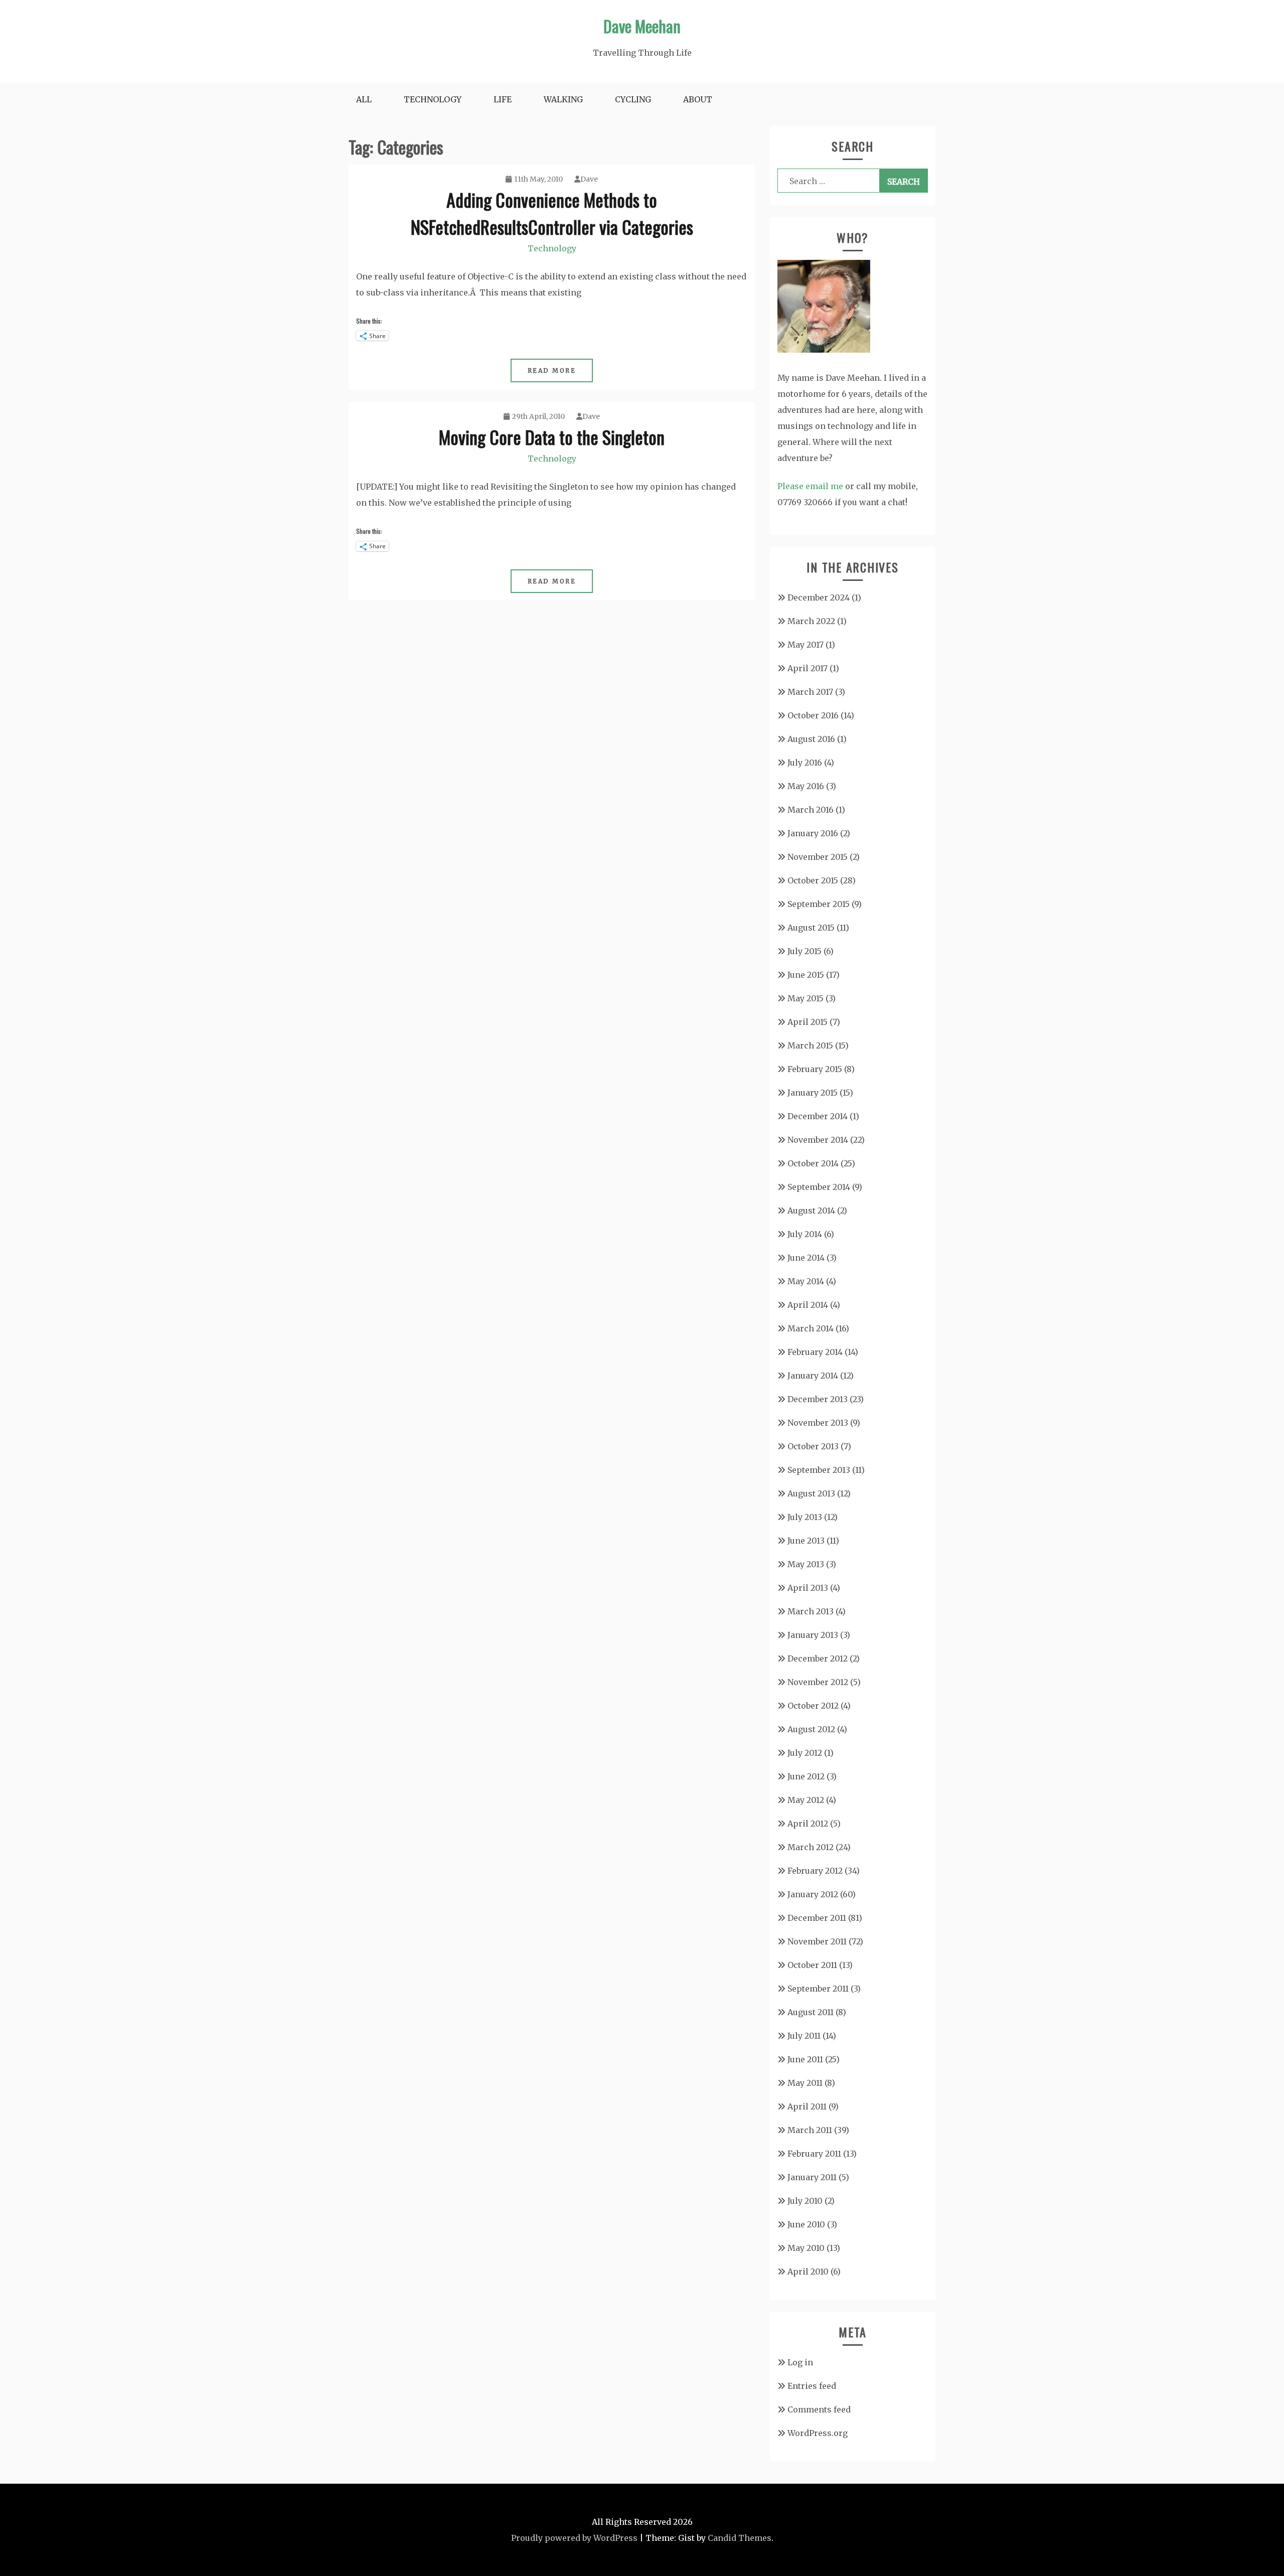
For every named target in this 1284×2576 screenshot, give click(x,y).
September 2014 (819, 1187)
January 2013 (813, 1635)
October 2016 (813, 715)
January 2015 (813, 1093)
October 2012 (813, 1706)
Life (503, 99)
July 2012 (805, 1753)
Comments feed (819, 2409)
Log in (800, 2362)
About (698, 99)
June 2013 (806, 1541)
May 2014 (806, 1281)
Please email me (810, 486)
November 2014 (818, 1140)
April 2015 (808, 1022)
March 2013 (811, 1611)
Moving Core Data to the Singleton (552, 437)
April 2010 (808, 2271)
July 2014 (805, 1234)
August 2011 (811, 2012)
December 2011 (817, 1918)
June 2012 (806, 1776)
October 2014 (813, 1163)
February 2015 (815, 1069)
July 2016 (805, 763)
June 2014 (806, 1258)
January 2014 (813, 1376)
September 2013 (819, 1470)
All (364, 99)
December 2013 (818, 1399)
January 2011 (812, 2177)
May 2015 (806, 998)
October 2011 (812, 1965)
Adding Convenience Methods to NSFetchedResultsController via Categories (552, 213)
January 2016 (813, 833)
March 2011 (810, 2130)
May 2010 (806, 2248)
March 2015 (810, 1045)
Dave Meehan (642, 26)
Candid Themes (740, 2538)
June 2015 (806, 975)
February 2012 (815, 1871)
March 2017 (810, 692)
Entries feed (812, 2386)
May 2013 (806, 1564)
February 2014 (815, 1352)
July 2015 (805, 951)
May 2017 (806, 645)
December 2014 (818, 1116)
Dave (589, 179)
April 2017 (808, 668)
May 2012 (806, 1800)
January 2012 (813, 1894)
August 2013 (811, 1493)
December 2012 (818, 1658)
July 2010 (805, 2201)
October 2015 (813, 880)
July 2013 (805, 1517)
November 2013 (818, 1423)
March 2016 (811, 810)
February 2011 (814, 2154)
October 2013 (813, 1446)
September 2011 (818, 1989)
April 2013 (808, 1588)
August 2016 (811, 739)
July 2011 (804, 2036)
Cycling (633, 99)
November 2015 (818, 857)
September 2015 (819, 904)
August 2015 (811, 928)
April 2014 (808, 1305)
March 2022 (811, 621)
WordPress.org (818, 2433)
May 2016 (806, 786)
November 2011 (817, 1941)
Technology (433, 99)
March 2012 (811, 1847)
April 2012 (808, 1824)
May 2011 (805, 2083)
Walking (563, 99)
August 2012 (811, 1729)
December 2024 (819, 597)
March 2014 (811, 1328)
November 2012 (818, 1682)
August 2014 (811, 1210)
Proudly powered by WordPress (574, 2538)
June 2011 (805, 2059)
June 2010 (806, 2224)
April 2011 (807, 2106)
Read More (552, 370)
